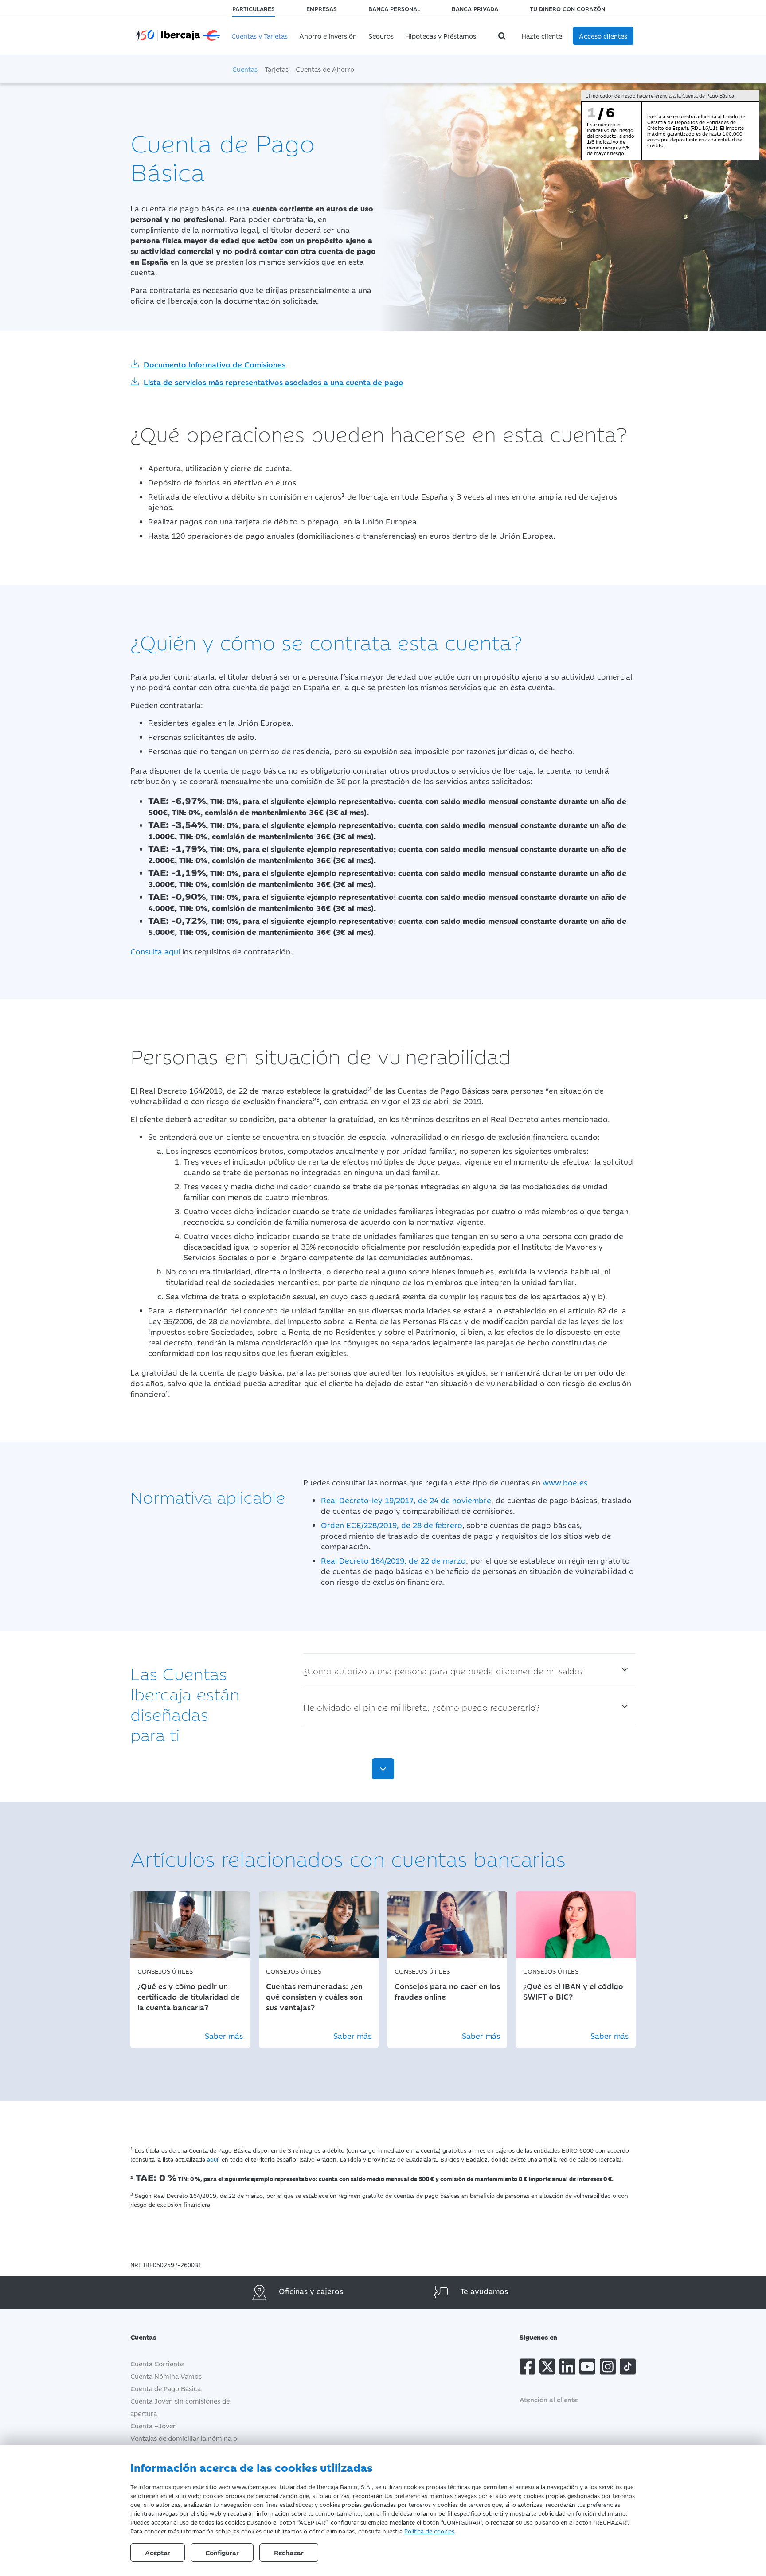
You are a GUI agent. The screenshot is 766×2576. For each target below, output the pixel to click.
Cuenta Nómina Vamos (166, 2376)
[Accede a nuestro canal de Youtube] (587, 2368)
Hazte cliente (542, 36)
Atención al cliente (549, 2399)
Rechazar (289, 2552)
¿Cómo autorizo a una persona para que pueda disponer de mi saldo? (444, 1671)
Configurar (222, 2552)
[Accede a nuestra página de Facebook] (528, 2368)
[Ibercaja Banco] (178, 34)
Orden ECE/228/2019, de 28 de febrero (392, 1525)
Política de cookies (429, 2531)
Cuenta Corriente (157, 2363)
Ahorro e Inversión (328, 36)
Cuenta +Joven (154, 2426)
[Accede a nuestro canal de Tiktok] (628, 2368)
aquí (213, 2159)
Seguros (381, 36)
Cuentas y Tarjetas (260, 36)
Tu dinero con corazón (567, 8)
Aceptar (158, 2552)
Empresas (322, 8)
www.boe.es (565, 1482)
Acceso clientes (603, 36)
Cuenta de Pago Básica (166, 2388)
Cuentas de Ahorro (325, 69)
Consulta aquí (155, 951)
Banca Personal (394, 8)
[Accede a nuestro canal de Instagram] (608, 2368)
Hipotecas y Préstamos (441, 36)
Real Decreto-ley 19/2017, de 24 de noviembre (406, 1500)
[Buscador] (503, 36)
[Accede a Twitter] (547, 2368)
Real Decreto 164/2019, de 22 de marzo (393, 1560)
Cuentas (245, 69)
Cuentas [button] (143, 2337)
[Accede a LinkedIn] (567, 2368)
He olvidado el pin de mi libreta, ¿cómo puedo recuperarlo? (421, 1707)
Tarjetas (277, 69)
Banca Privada (475, 8)
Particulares (254, 8)
